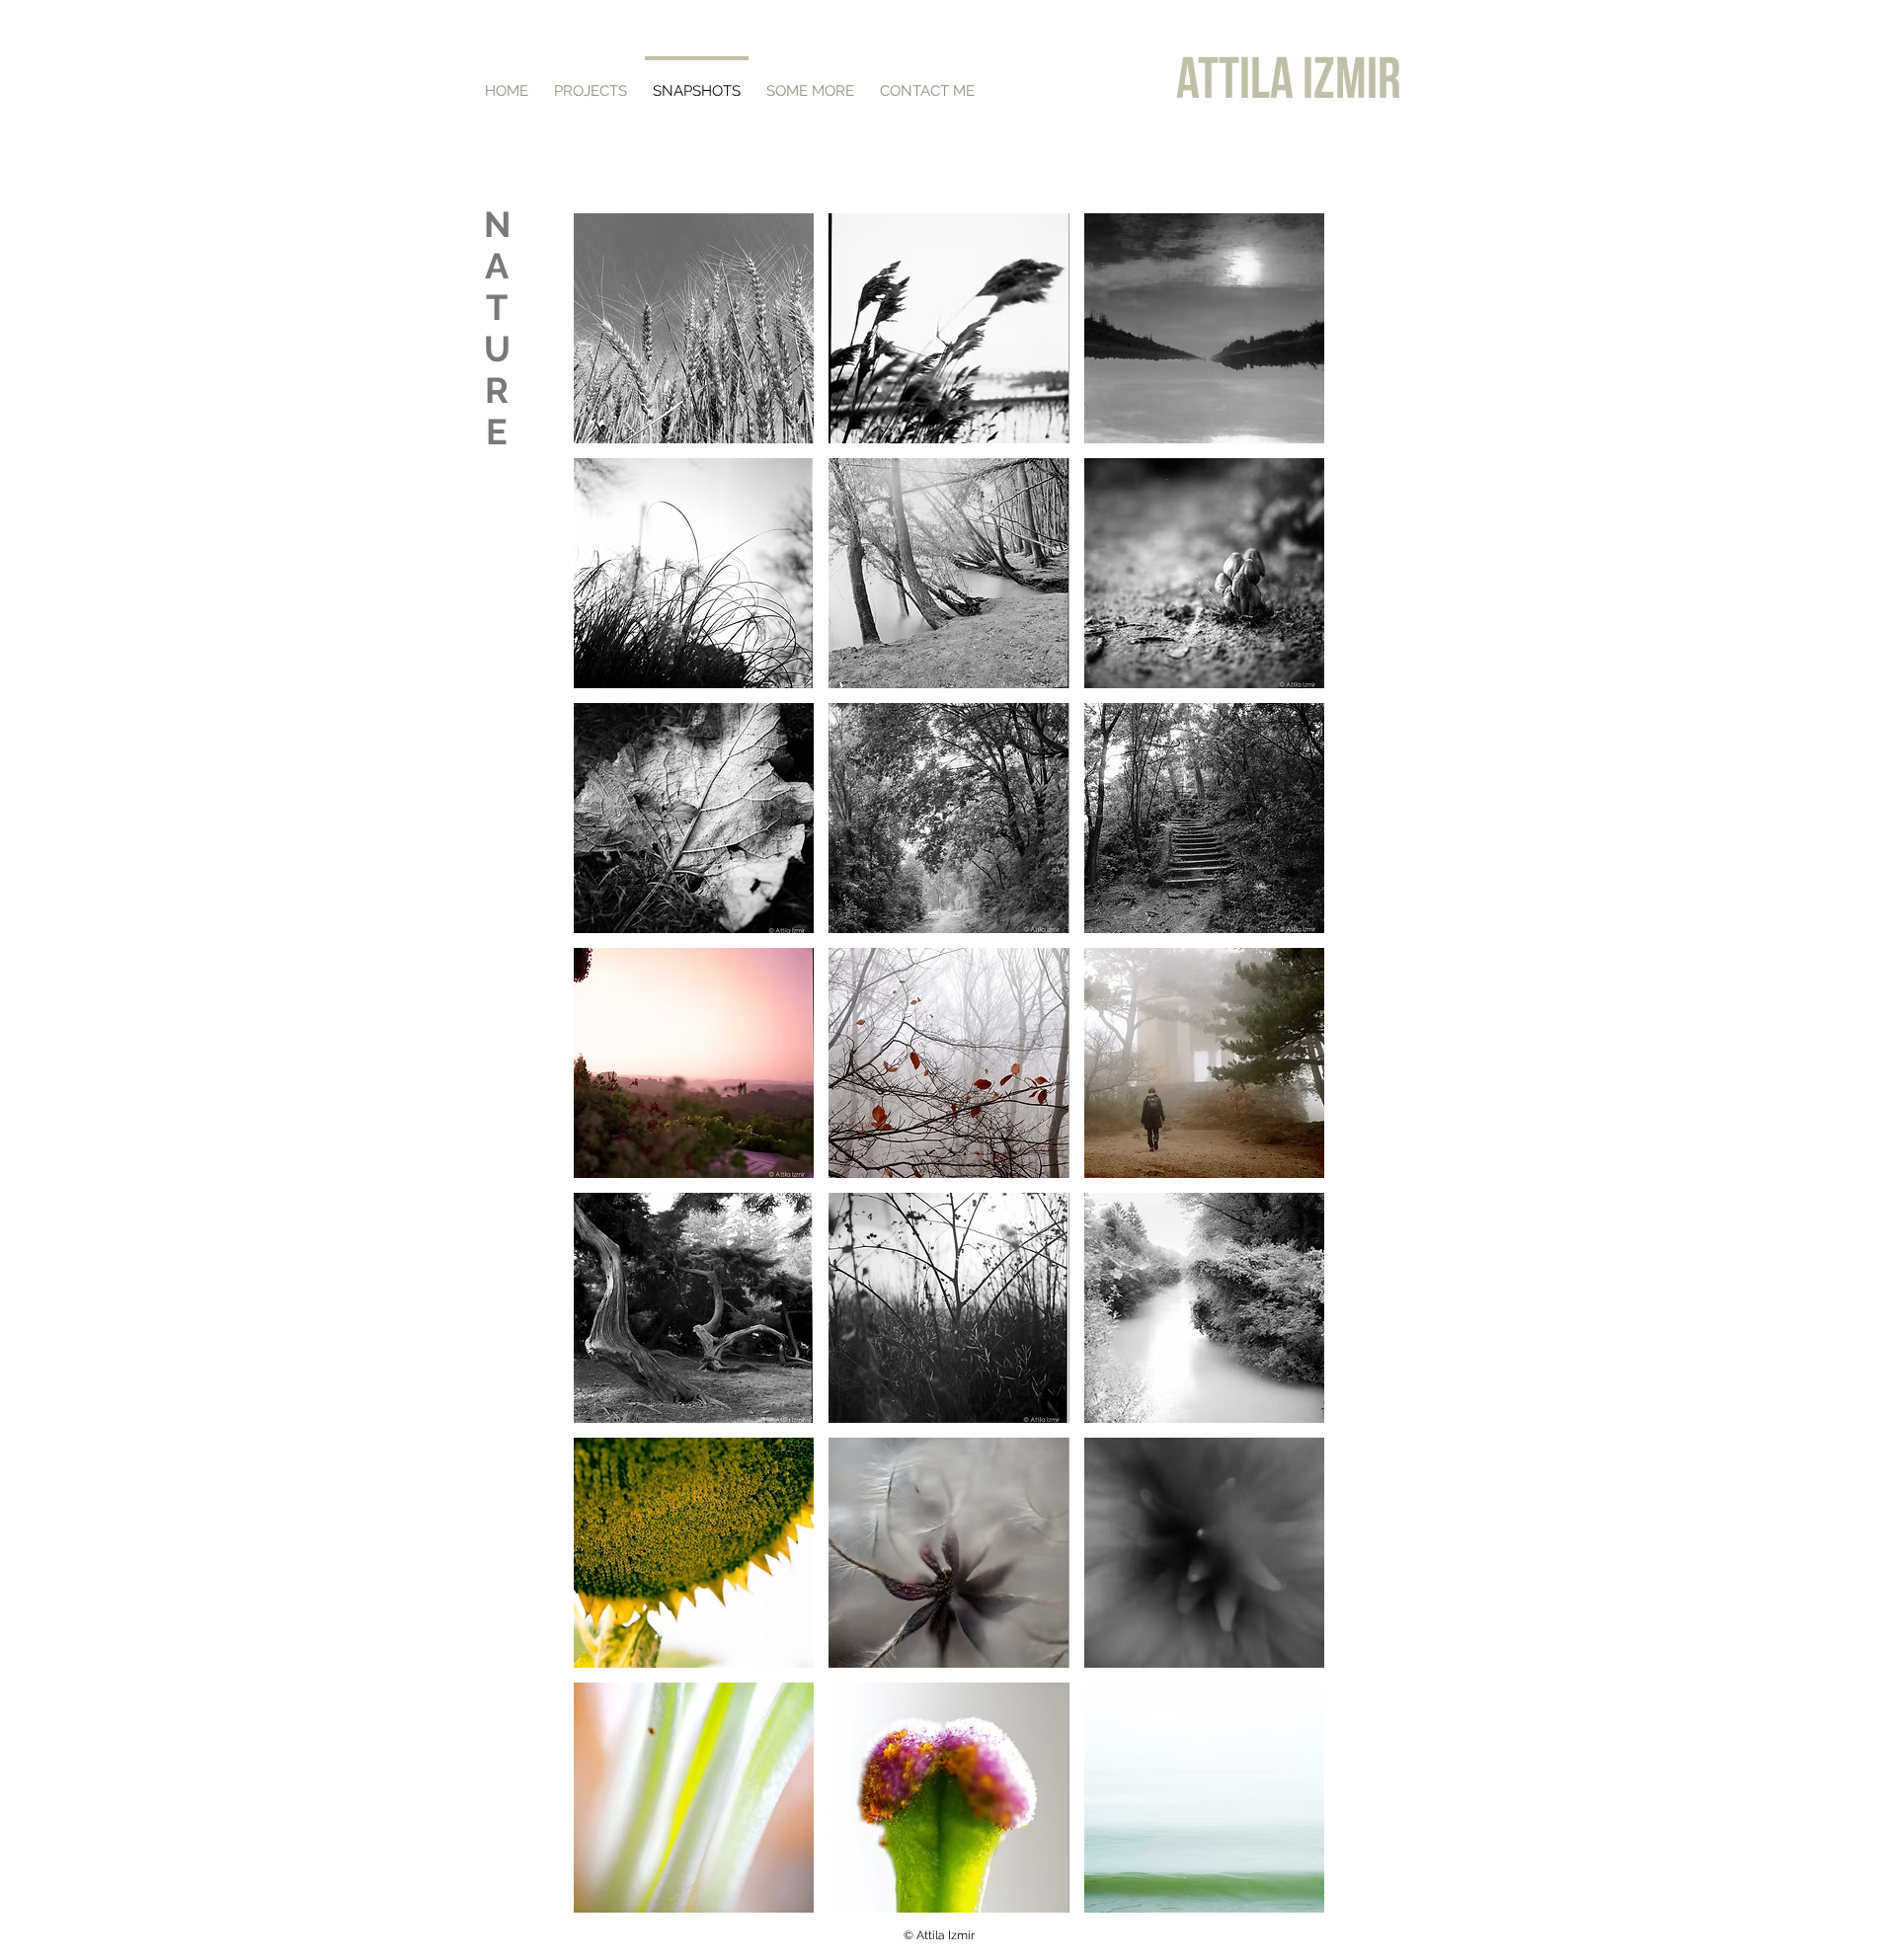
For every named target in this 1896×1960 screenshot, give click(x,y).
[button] (694, 328)
